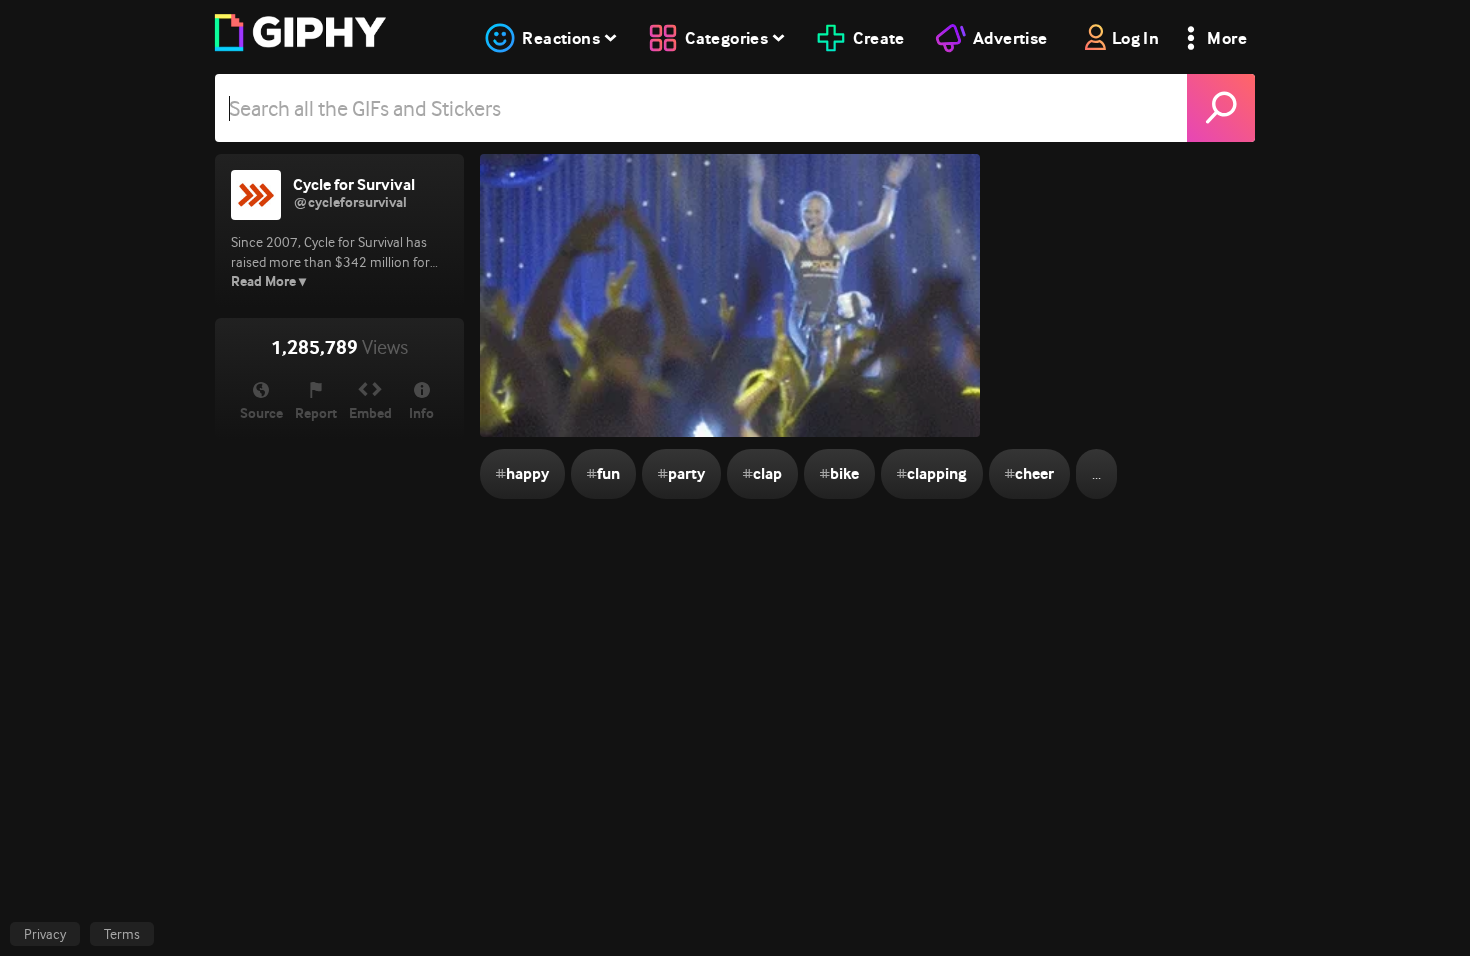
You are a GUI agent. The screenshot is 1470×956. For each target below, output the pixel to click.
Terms (122, 934)
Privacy (45, 934)
